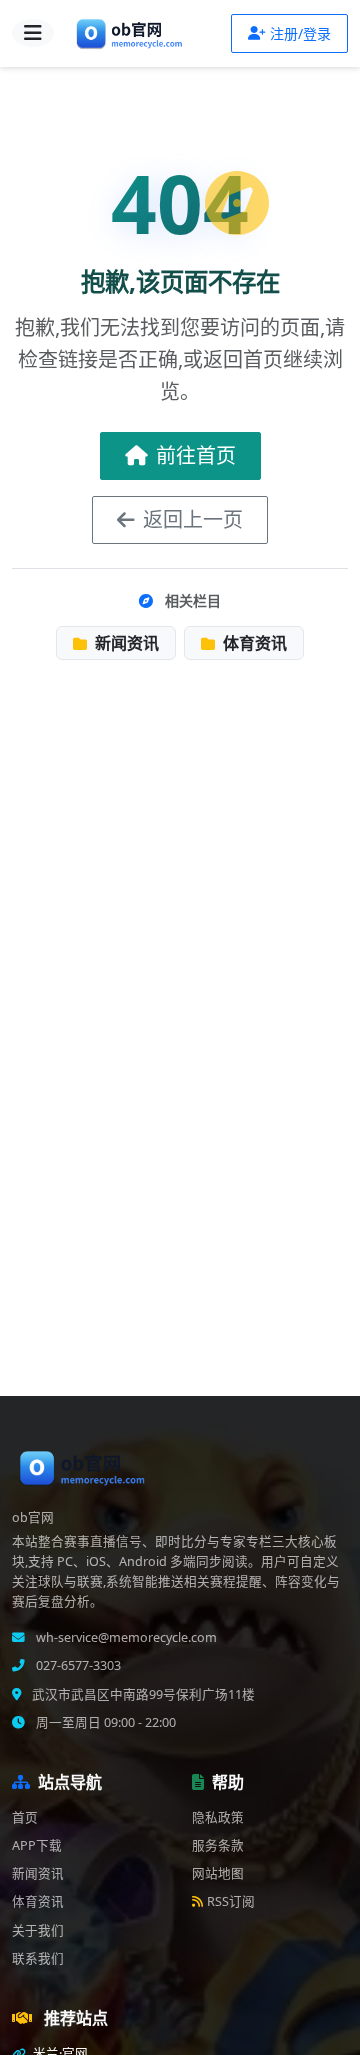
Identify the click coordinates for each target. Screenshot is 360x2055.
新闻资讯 (125, 643)
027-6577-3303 (77, 1665)
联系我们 (38, 1958)
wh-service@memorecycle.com (125, 1637)
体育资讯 (253, 643)
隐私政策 (218, 1817)
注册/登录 (300, 33)
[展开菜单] (33, 33)
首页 (25, 1817)
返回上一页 (193, 519)
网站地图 (218, 1873)
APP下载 (37, 1845)
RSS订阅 (231, 1901)
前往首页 (196, 455)
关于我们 (38, 1930)
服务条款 (218, 1845)
